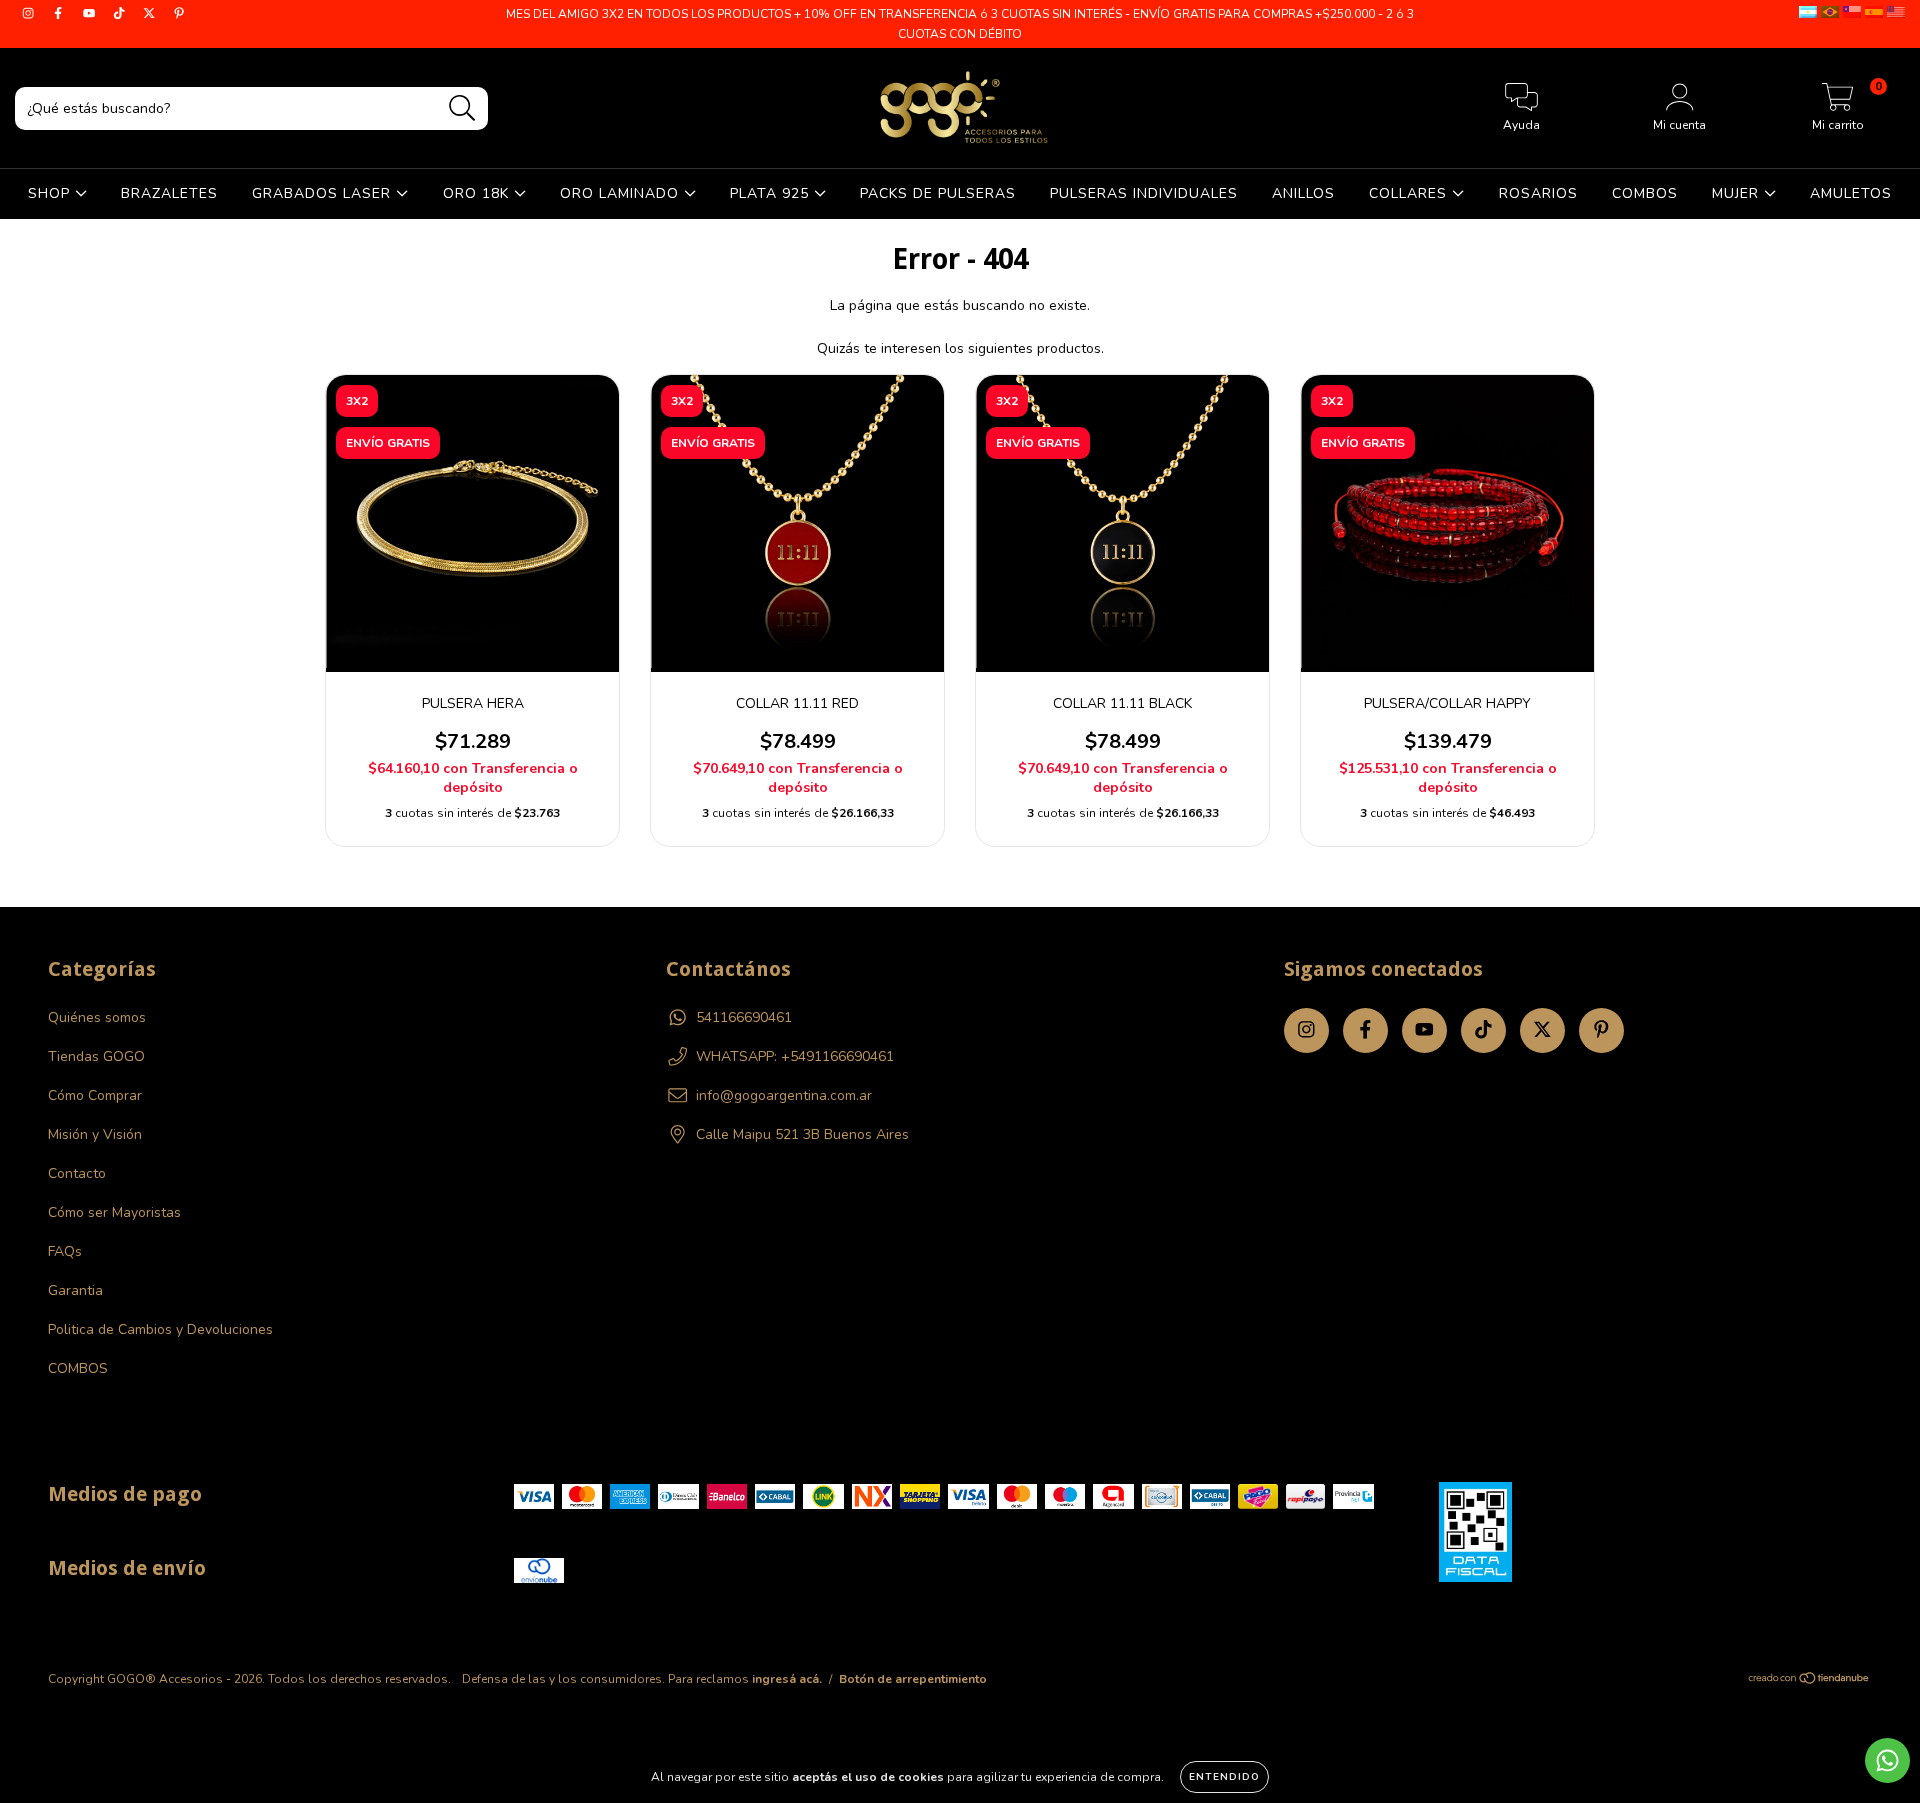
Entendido (1224, 1777)
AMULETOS (1851, 193)
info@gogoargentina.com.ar (784, 1095)
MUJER (1738, 193)
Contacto (77, 1173)
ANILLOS (1303, 193)
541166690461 (744, 1017)
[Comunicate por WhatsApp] (1887, 1760)
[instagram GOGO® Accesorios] (30, 13)
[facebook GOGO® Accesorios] (60, 13)
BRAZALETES (169, 193)
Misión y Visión (95, 1134)
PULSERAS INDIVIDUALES (1144, 193)
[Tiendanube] (1809, 1681)
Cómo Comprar (95, 1095)
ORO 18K (478, 193)
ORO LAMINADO (622, 193)
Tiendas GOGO (96, 1056)
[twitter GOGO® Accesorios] (151, 13)
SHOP (51, 193)
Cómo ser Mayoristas (114, 1212)
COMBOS (1645, 193)
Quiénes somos (97, 1017)
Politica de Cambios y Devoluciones (160, 1329)
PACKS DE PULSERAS (938, 193)
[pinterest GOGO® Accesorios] (179, 13)
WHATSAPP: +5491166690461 (795, 1056)
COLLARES (1410, 193)
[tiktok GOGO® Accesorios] (121, 13)
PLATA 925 (772, 193)
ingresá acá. (787, 1679)
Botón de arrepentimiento (913, 1679)
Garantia (75, 1290)
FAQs (65, 1251)
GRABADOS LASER (324, 193)
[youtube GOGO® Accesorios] (91, 13)
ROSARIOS (1538, 193)
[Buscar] (462, 108)
